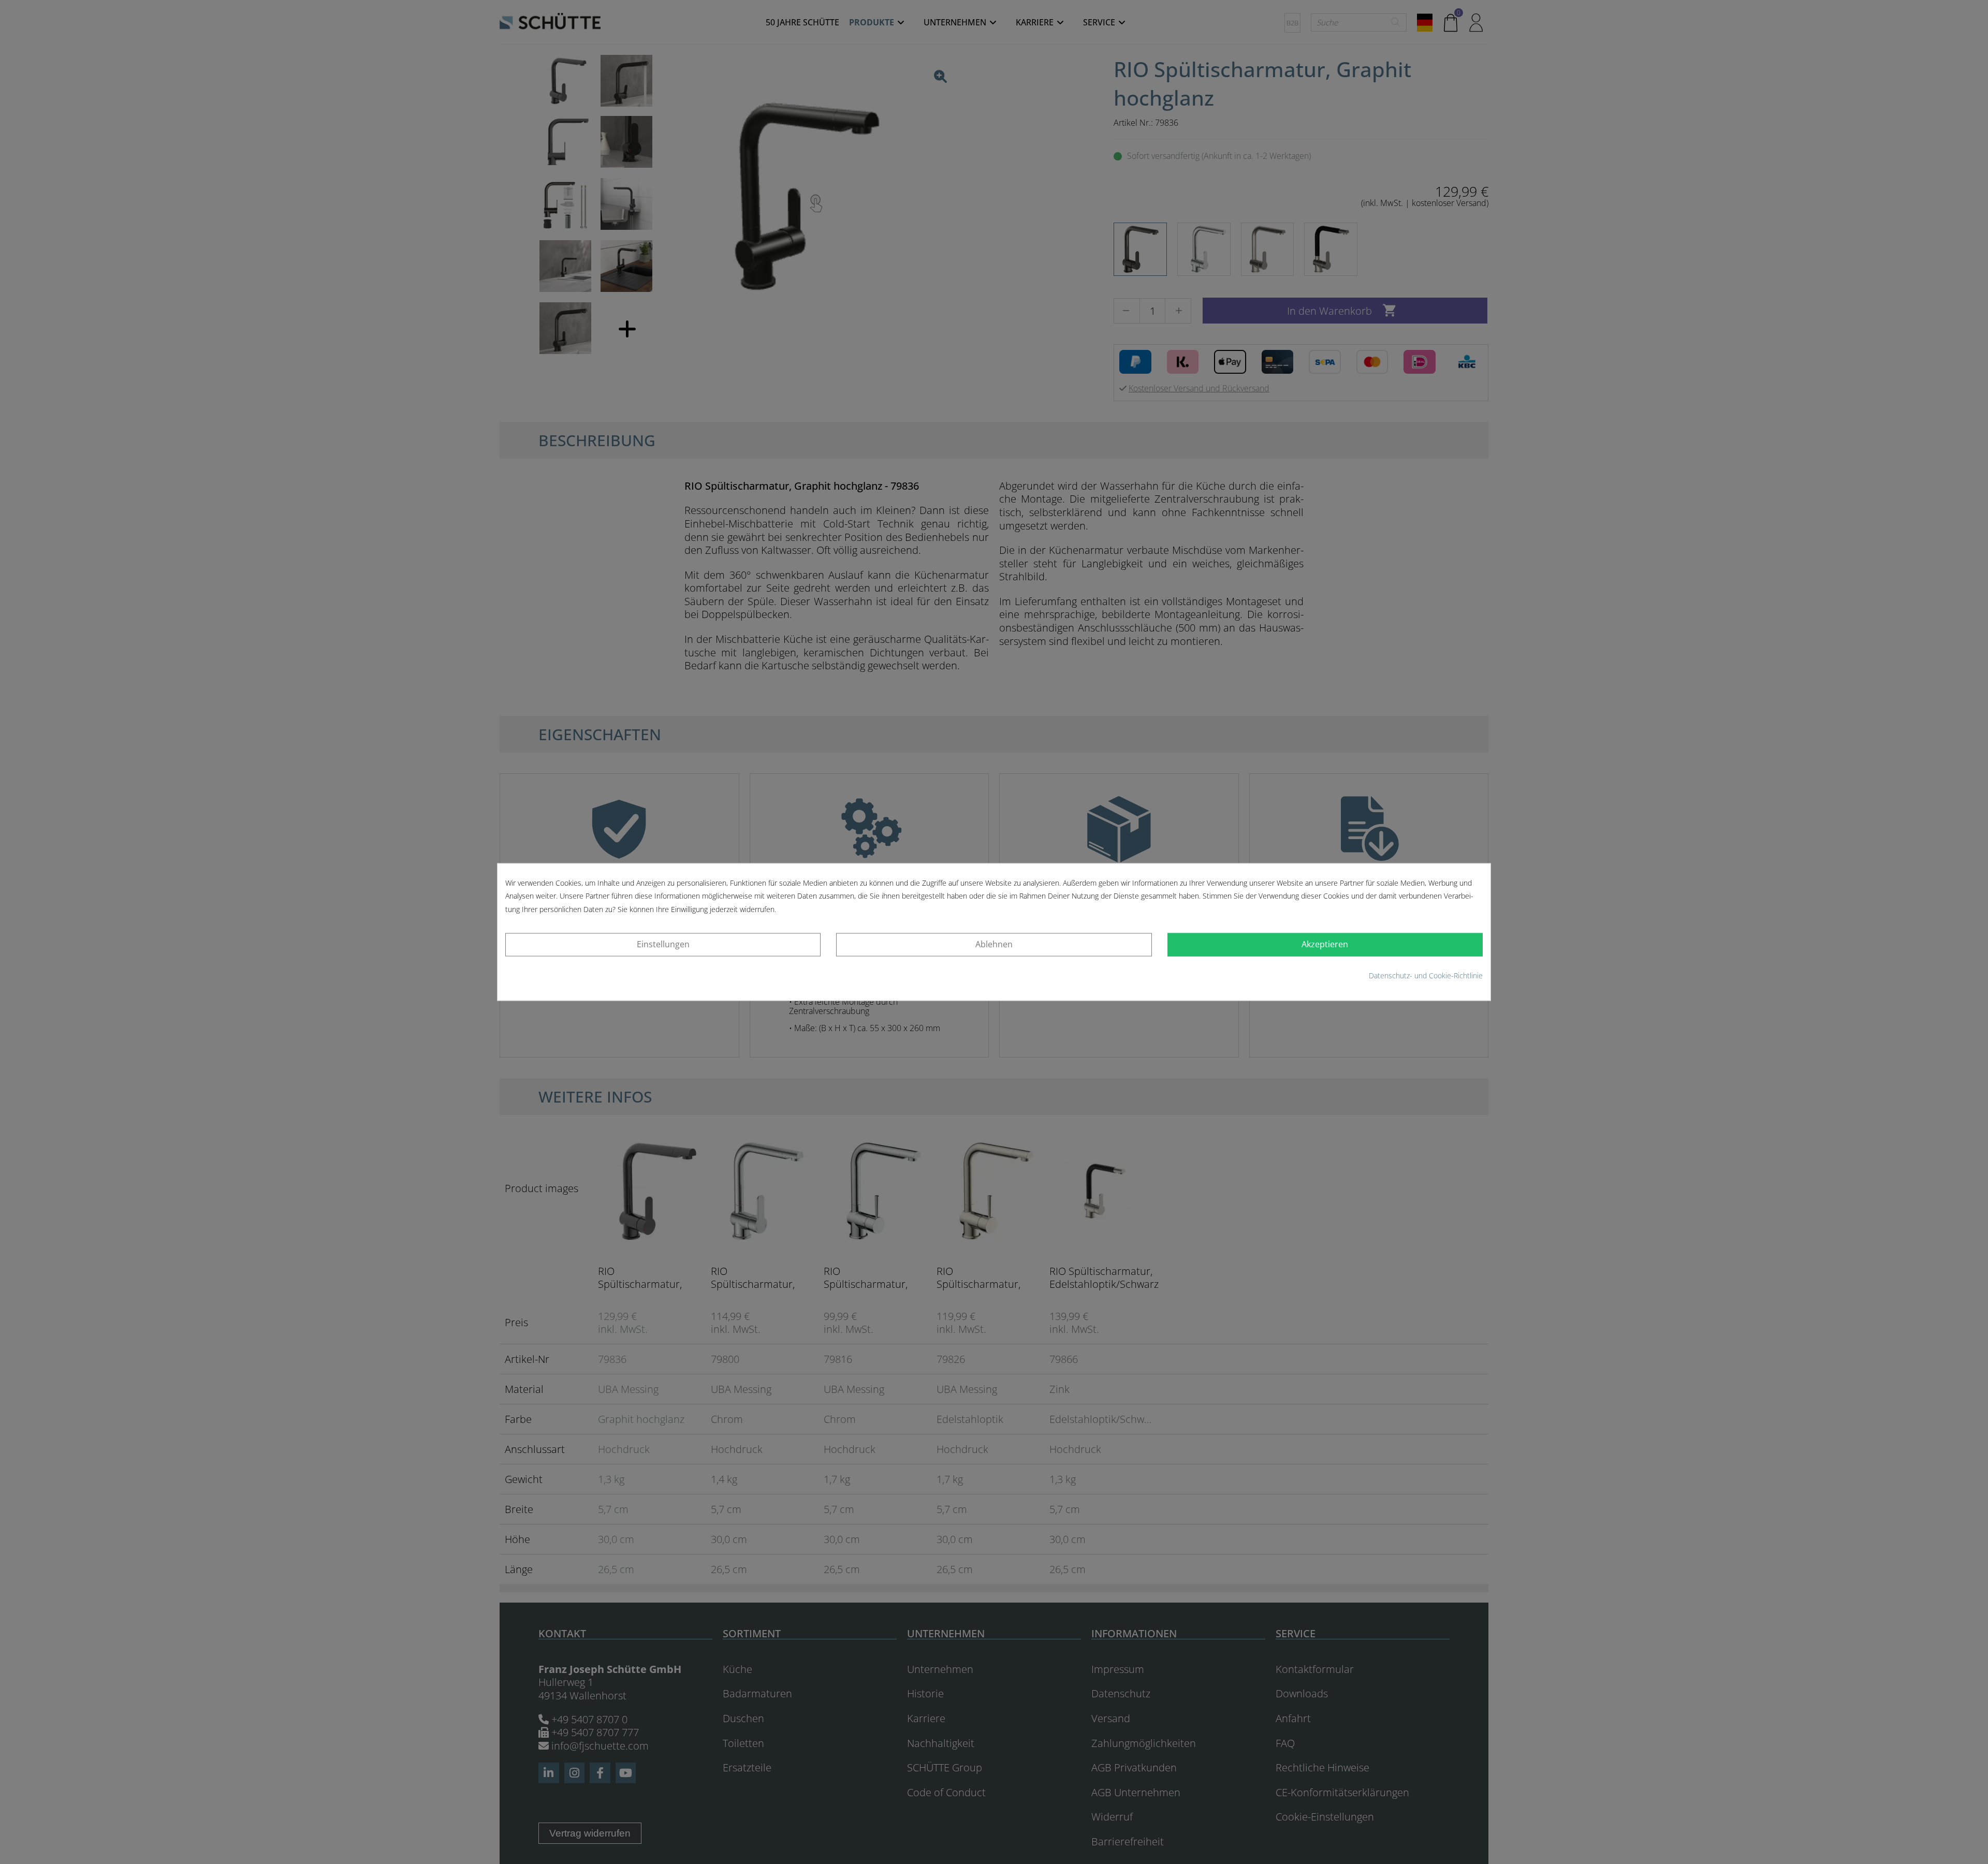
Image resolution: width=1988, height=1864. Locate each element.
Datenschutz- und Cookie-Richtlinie (1426, 975)
